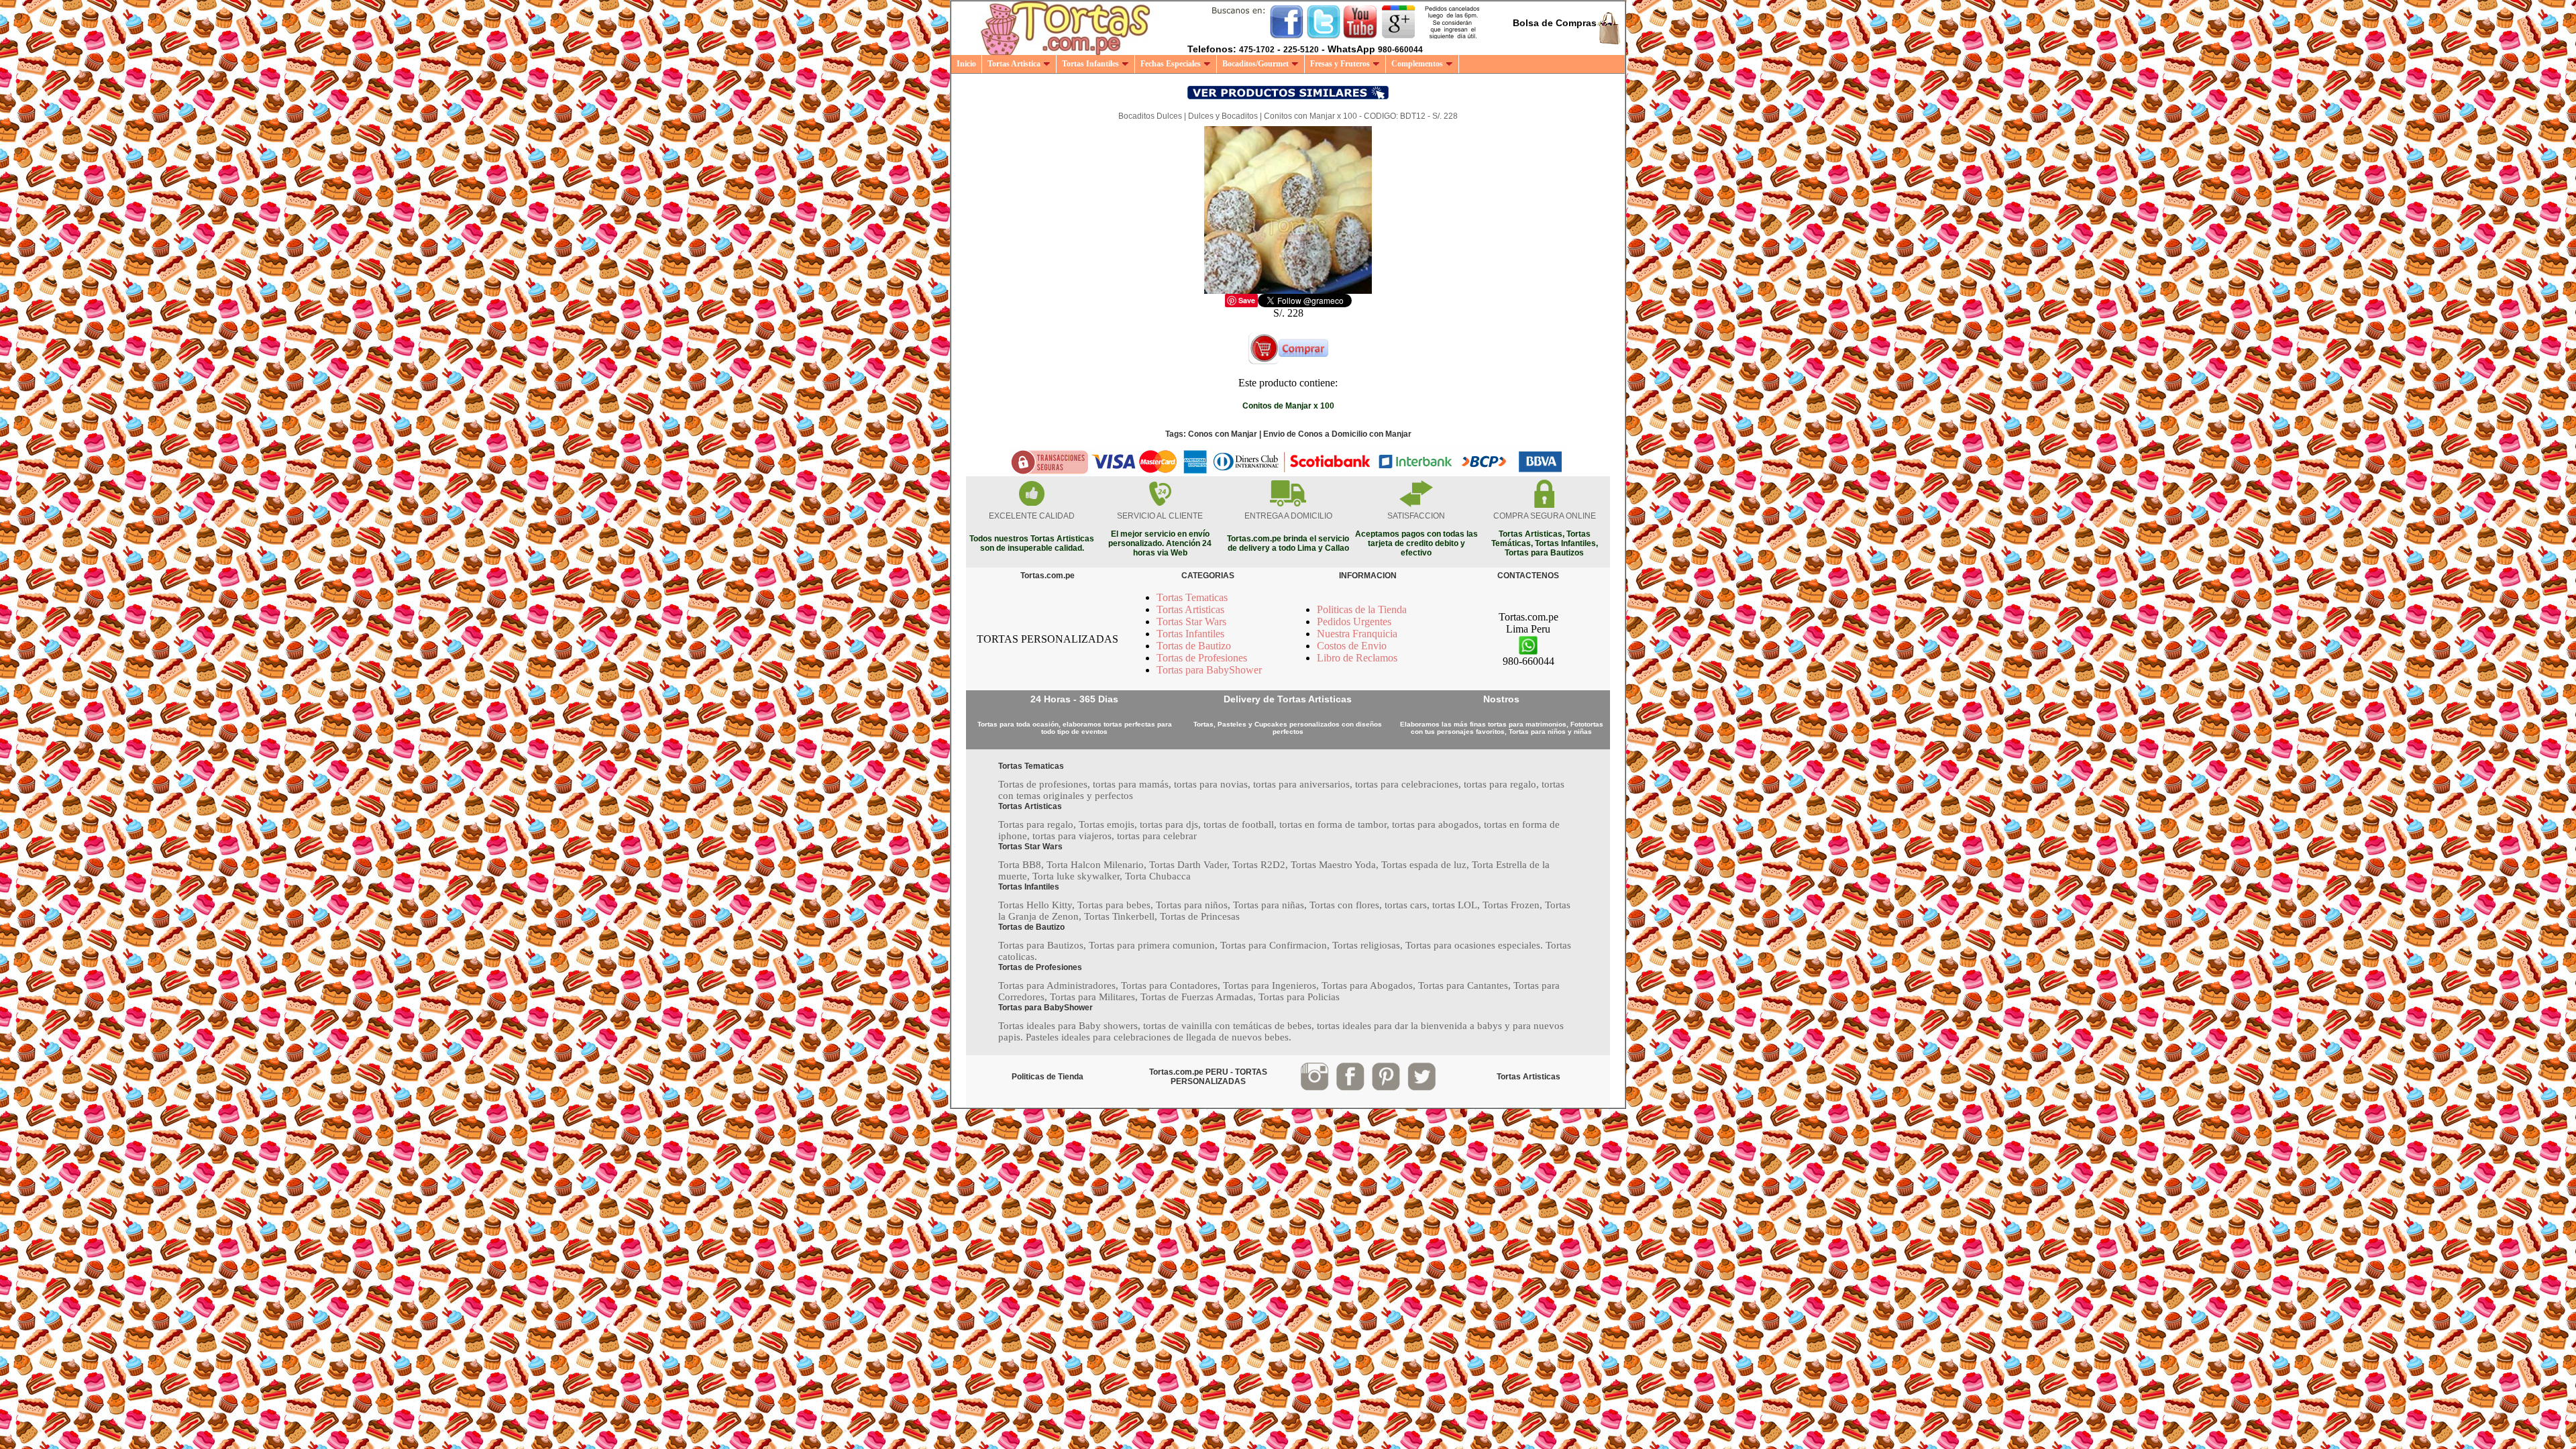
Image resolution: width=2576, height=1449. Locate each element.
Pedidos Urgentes (1354, 622)
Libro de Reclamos (1357, 658)
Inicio (966, 64)
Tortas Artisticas (1190, 609)
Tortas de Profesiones (1202, 658)
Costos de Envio (1352, 646)
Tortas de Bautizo (1194, 646)
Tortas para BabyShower (1209, 670)
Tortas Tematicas (1192, 597)
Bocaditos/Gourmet (1255, 64)
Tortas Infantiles (1090, 64)
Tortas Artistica (1014, 64)
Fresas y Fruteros (1340, 64)
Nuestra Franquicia (1357, 634)
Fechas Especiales (1171, 64)
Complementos (1417, 64)
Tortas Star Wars (1191, 622)
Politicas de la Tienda (1362, 609)
